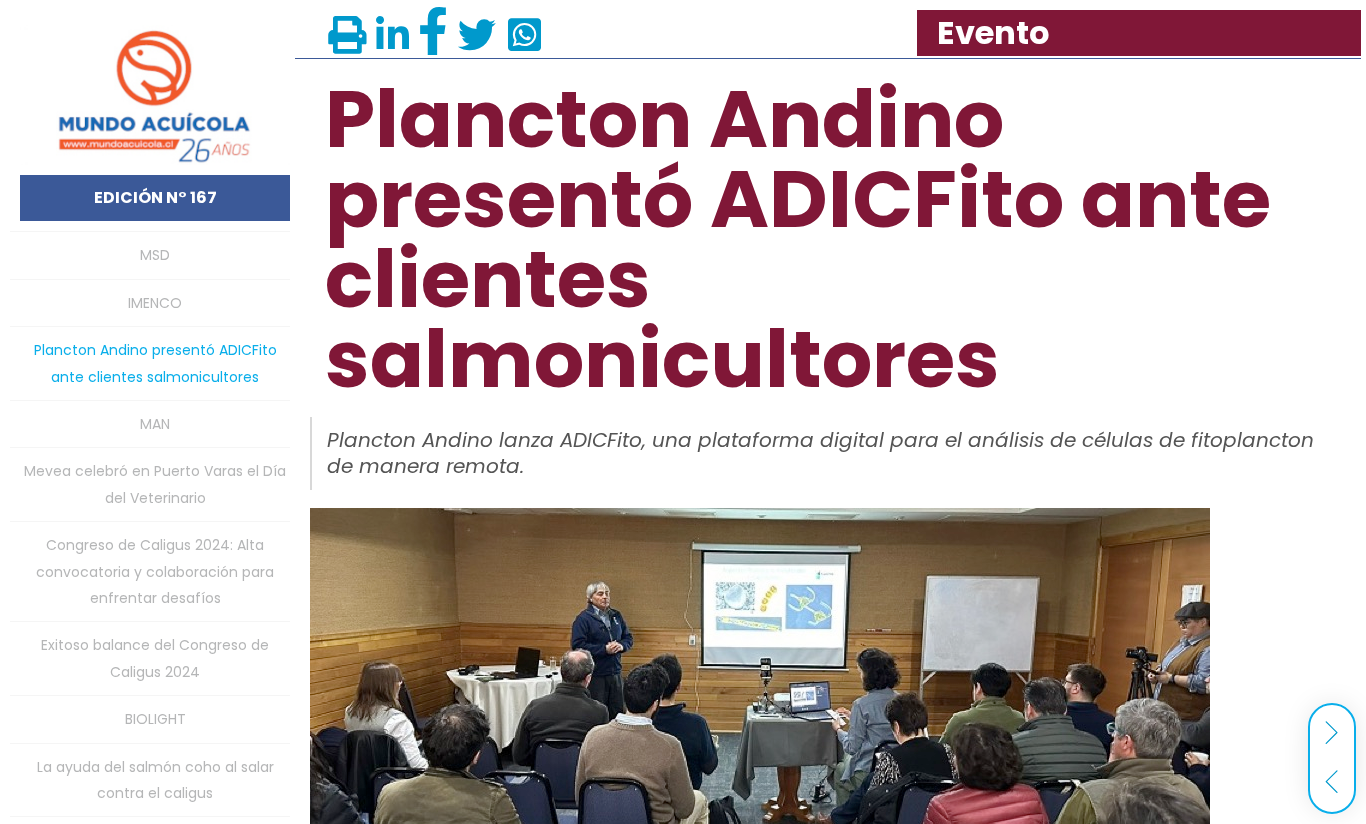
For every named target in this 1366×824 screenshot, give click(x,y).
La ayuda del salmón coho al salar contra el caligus (155, 780)
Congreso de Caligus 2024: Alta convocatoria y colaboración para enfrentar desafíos (155, 571)
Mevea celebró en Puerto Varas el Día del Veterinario (155, 484)
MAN (155, 424)
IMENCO (155, 303)
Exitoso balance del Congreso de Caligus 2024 (155, 658)
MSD (155, 255)
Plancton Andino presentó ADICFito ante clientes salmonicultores (155, 363)
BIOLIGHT (155, 719)
